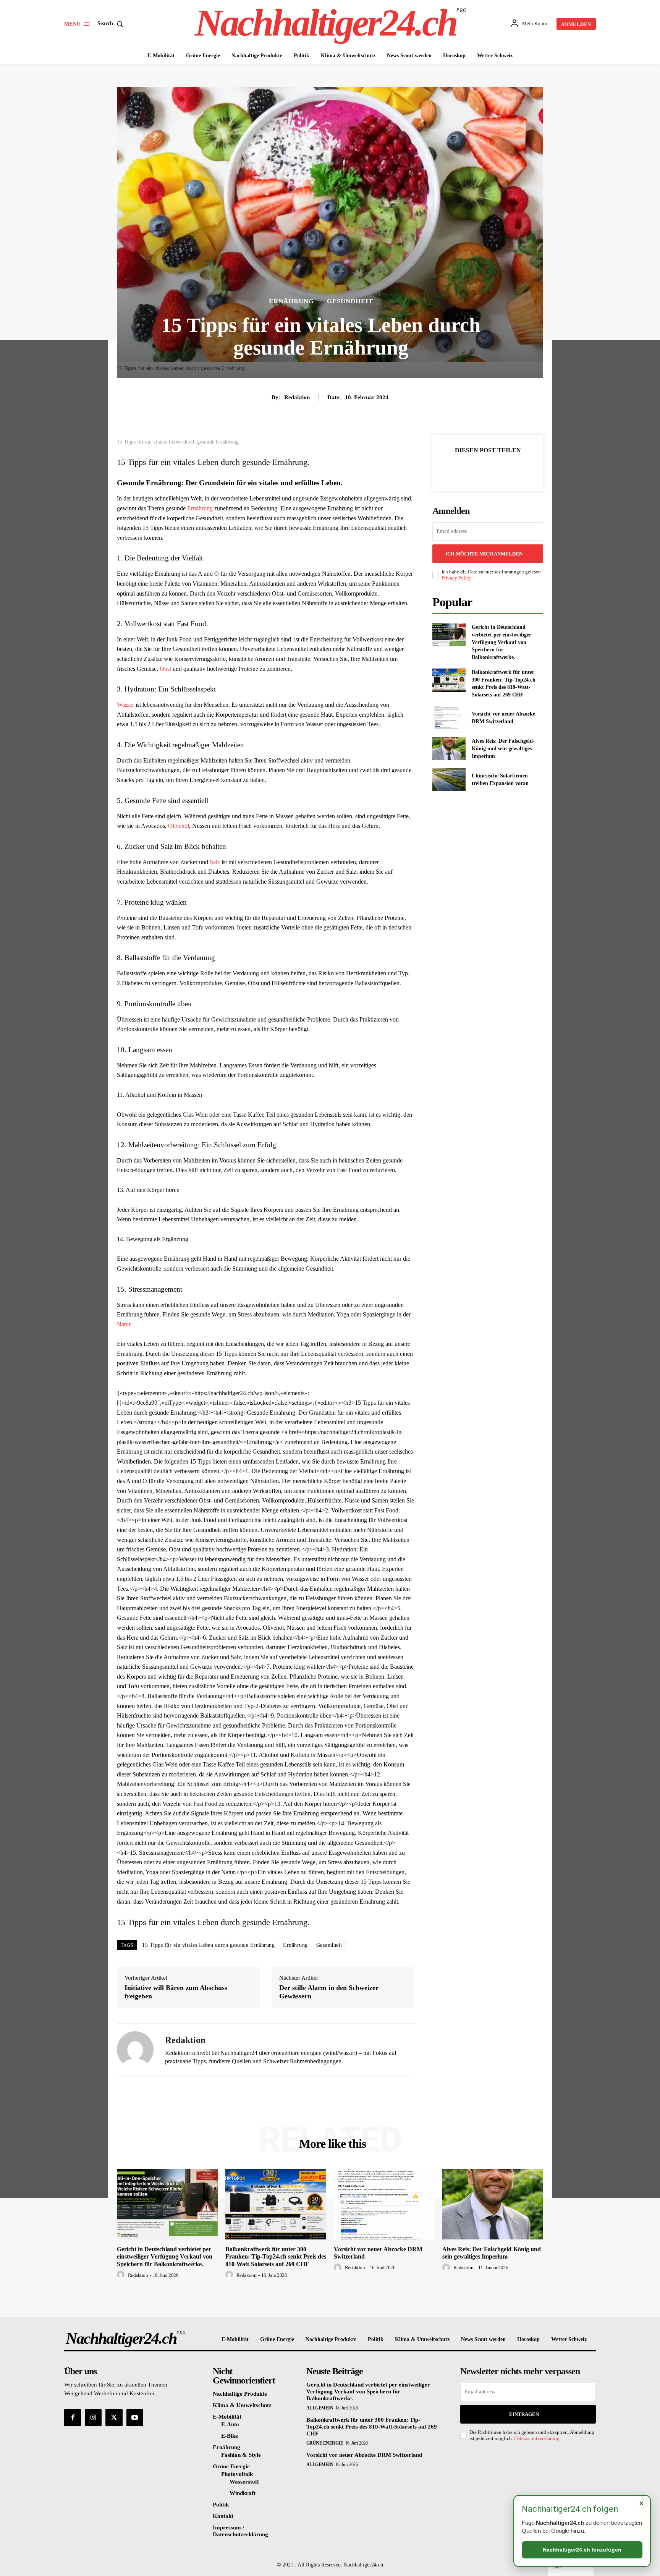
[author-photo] (122, 2275)
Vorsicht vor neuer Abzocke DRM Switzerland (364, 2455)
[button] (112, 24)
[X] (479, 469)
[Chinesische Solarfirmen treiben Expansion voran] (449, 780)
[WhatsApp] (514, 469)
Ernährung (291, 301)
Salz (215, 862)
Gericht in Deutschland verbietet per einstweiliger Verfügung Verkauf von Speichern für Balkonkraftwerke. (501, 642)
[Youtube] (135, 2417)
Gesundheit (350, 301)
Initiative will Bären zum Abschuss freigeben (176, 1992)
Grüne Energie (325, 2443)
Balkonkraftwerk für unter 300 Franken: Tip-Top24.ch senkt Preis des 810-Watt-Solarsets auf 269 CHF (276, 2256)
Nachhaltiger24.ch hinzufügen (582, 2550)
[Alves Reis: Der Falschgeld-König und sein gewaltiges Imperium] (449, 749)
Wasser (125, 705)
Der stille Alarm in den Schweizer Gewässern (329, 1992)
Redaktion (297, 397)
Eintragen (524, 2414)
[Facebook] (461, 469)
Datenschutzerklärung (537, 2438)
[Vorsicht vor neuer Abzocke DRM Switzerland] (449, 718)
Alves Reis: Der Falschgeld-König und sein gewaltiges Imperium (503, 748)
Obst (165, 669)
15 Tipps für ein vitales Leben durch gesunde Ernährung (208, 1945)
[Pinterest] (497, 469)
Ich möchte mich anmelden (484, 554)
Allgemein (320, 2408)
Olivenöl (179, 826)
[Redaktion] (135, 2050)
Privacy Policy (456, 578)
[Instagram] (93, 2417)
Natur (124, 1324)
